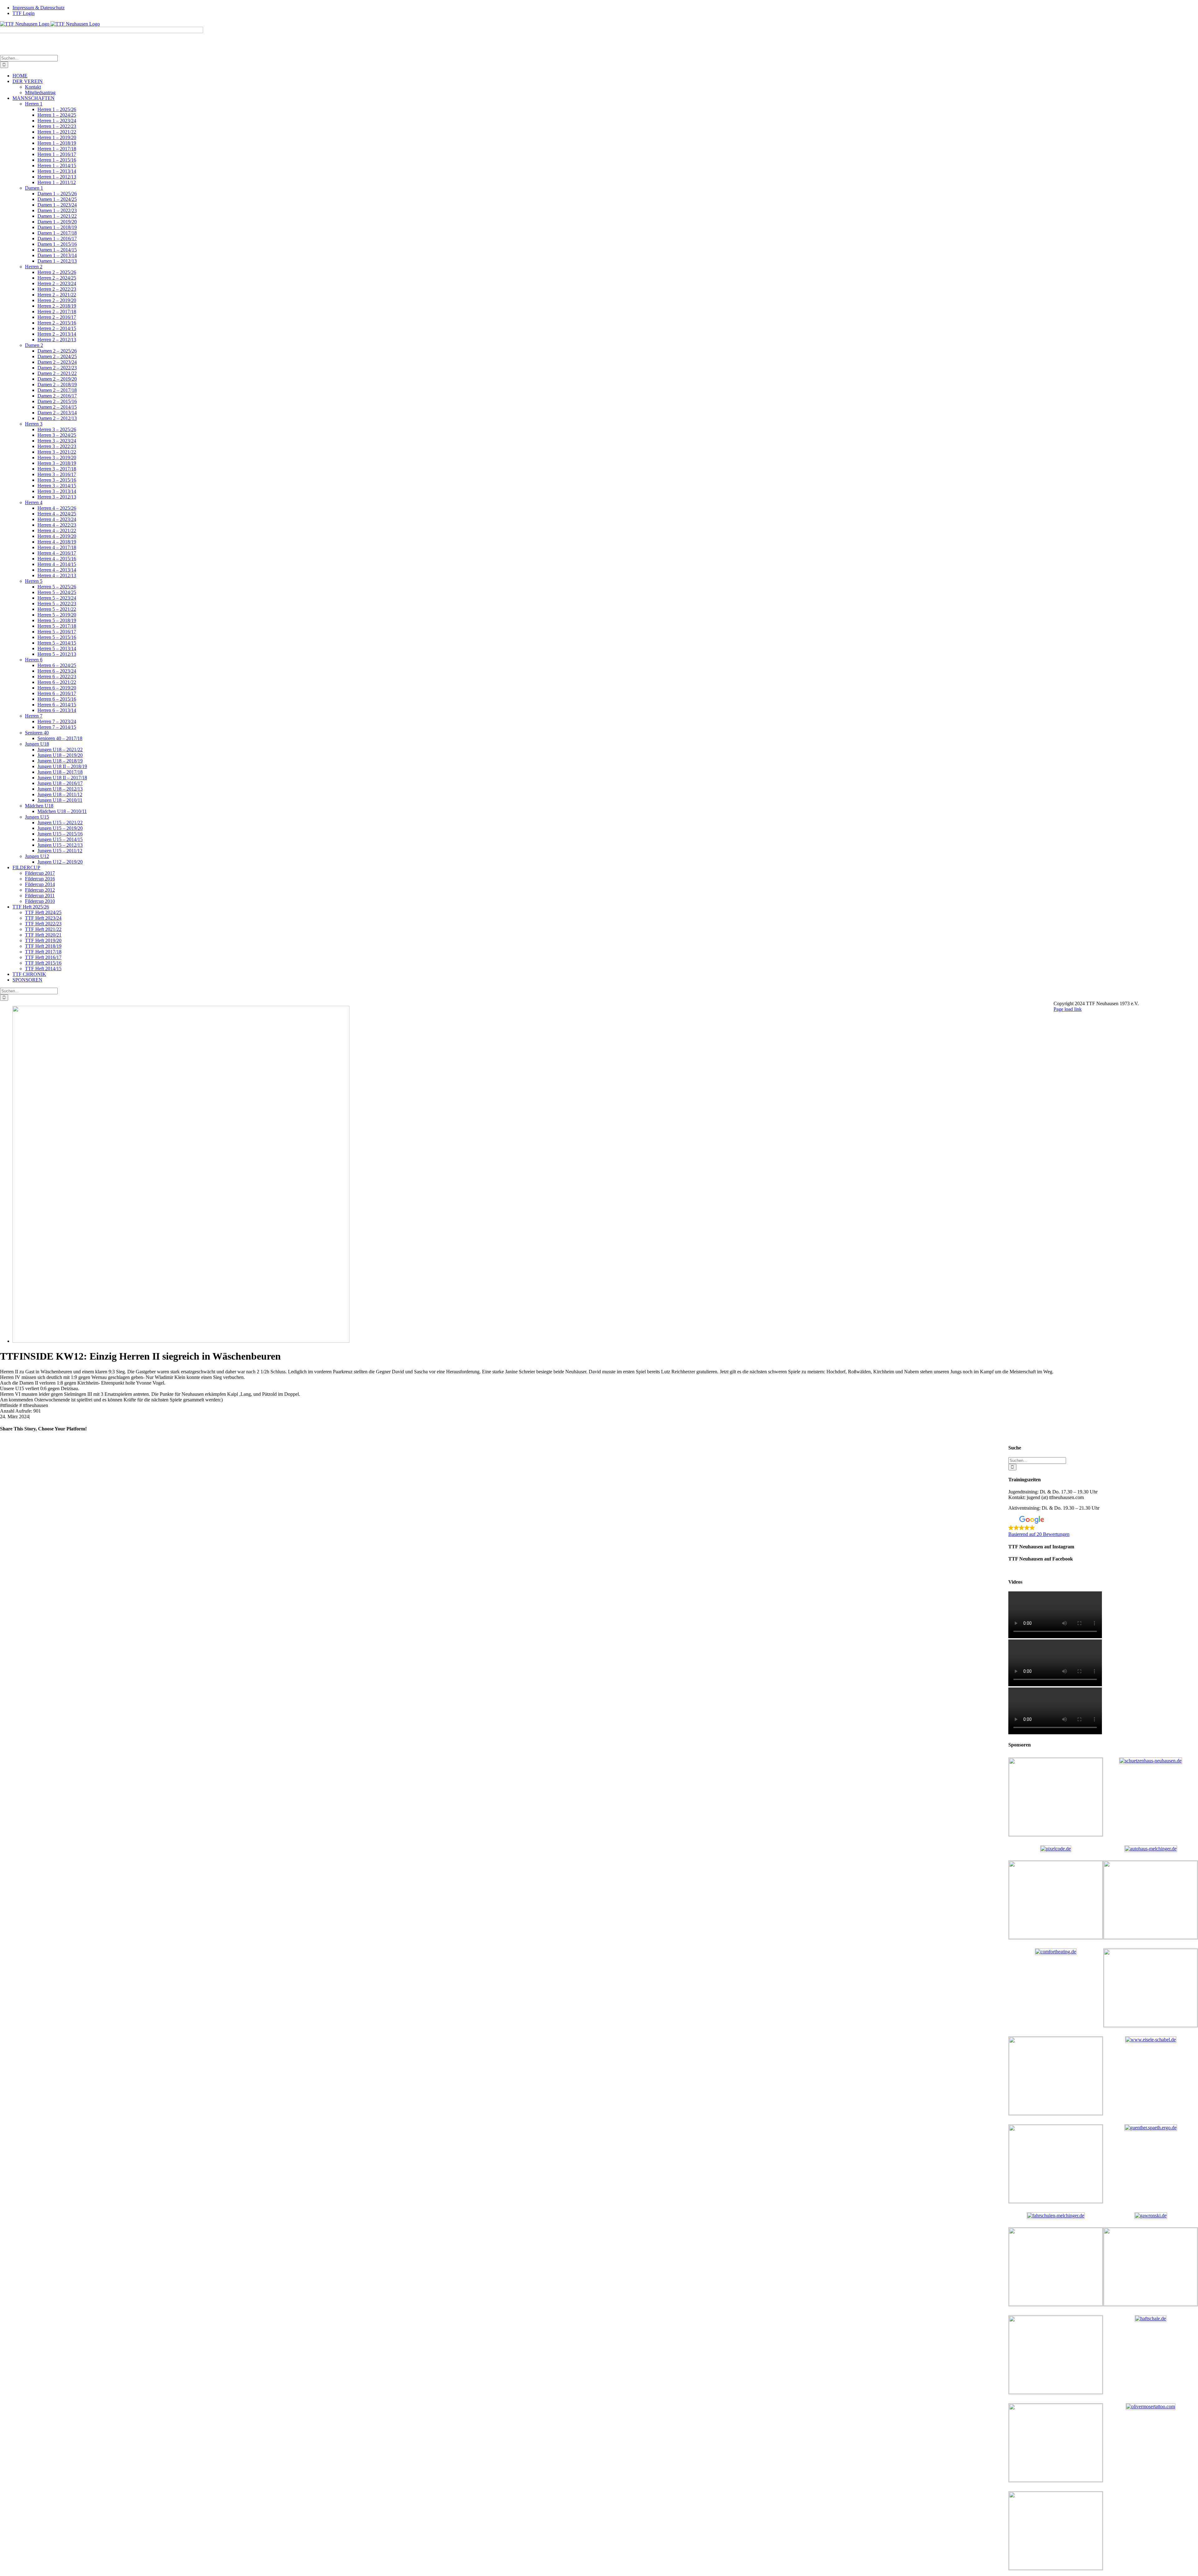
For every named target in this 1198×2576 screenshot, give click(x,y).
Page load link (1068, 1009)
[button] (1103, 1527)
